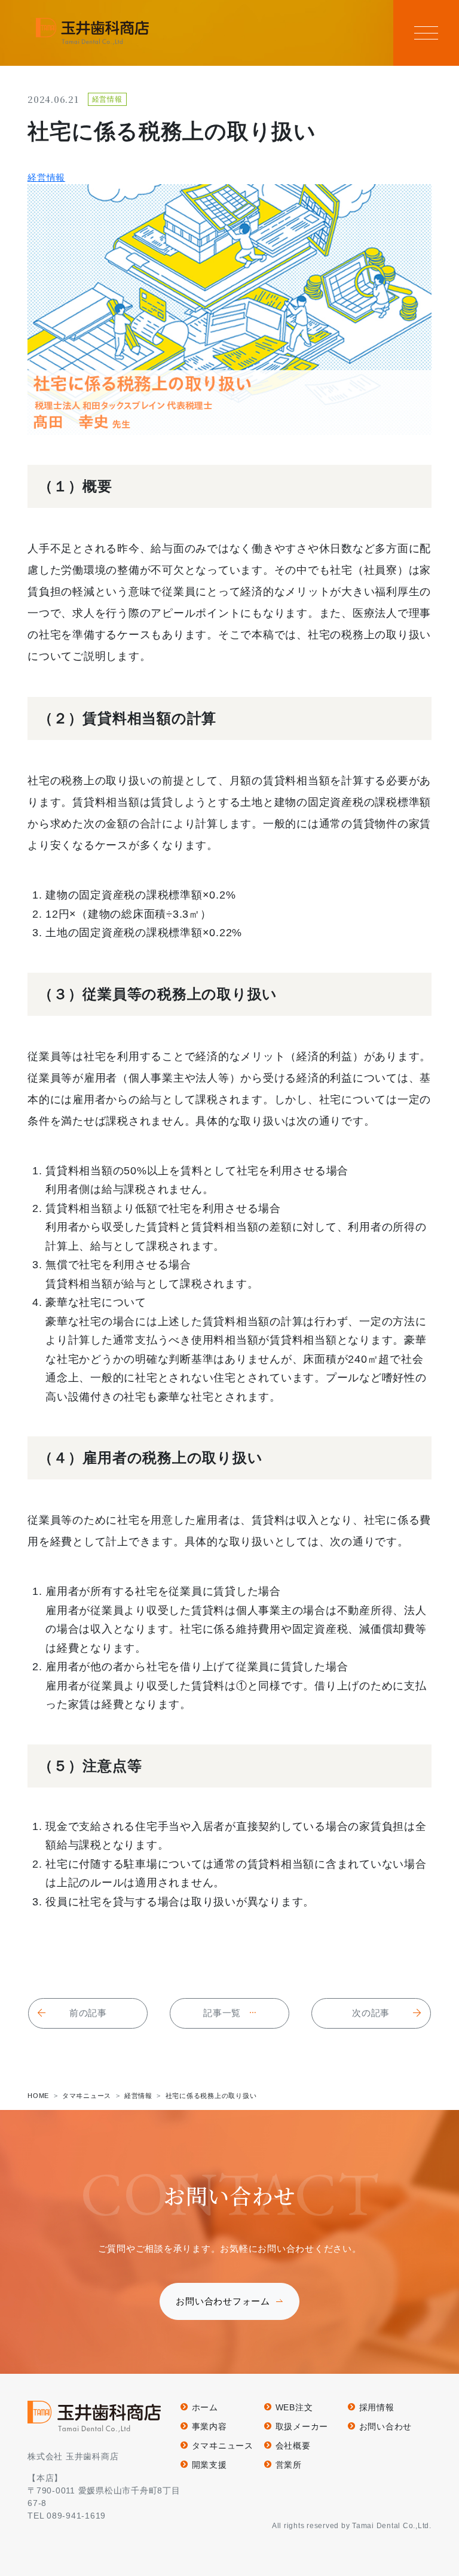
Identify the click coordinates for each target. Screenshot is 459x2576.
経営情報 (46, 177)
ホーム (205, 2407)
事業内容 (209, 2426)
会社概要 (293, 2446)
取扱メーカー (302, 2426)
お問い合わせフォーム (223, 2301)
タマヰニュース (223, 2446)
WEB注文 (294, 2407)
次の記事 (371, 2013)
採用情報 (377, 2407)
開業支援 (209, 2465)
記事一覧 (222, 2013)
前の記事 (88, 2013)
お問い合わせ (385, 2426)
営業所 (289, 2465)
